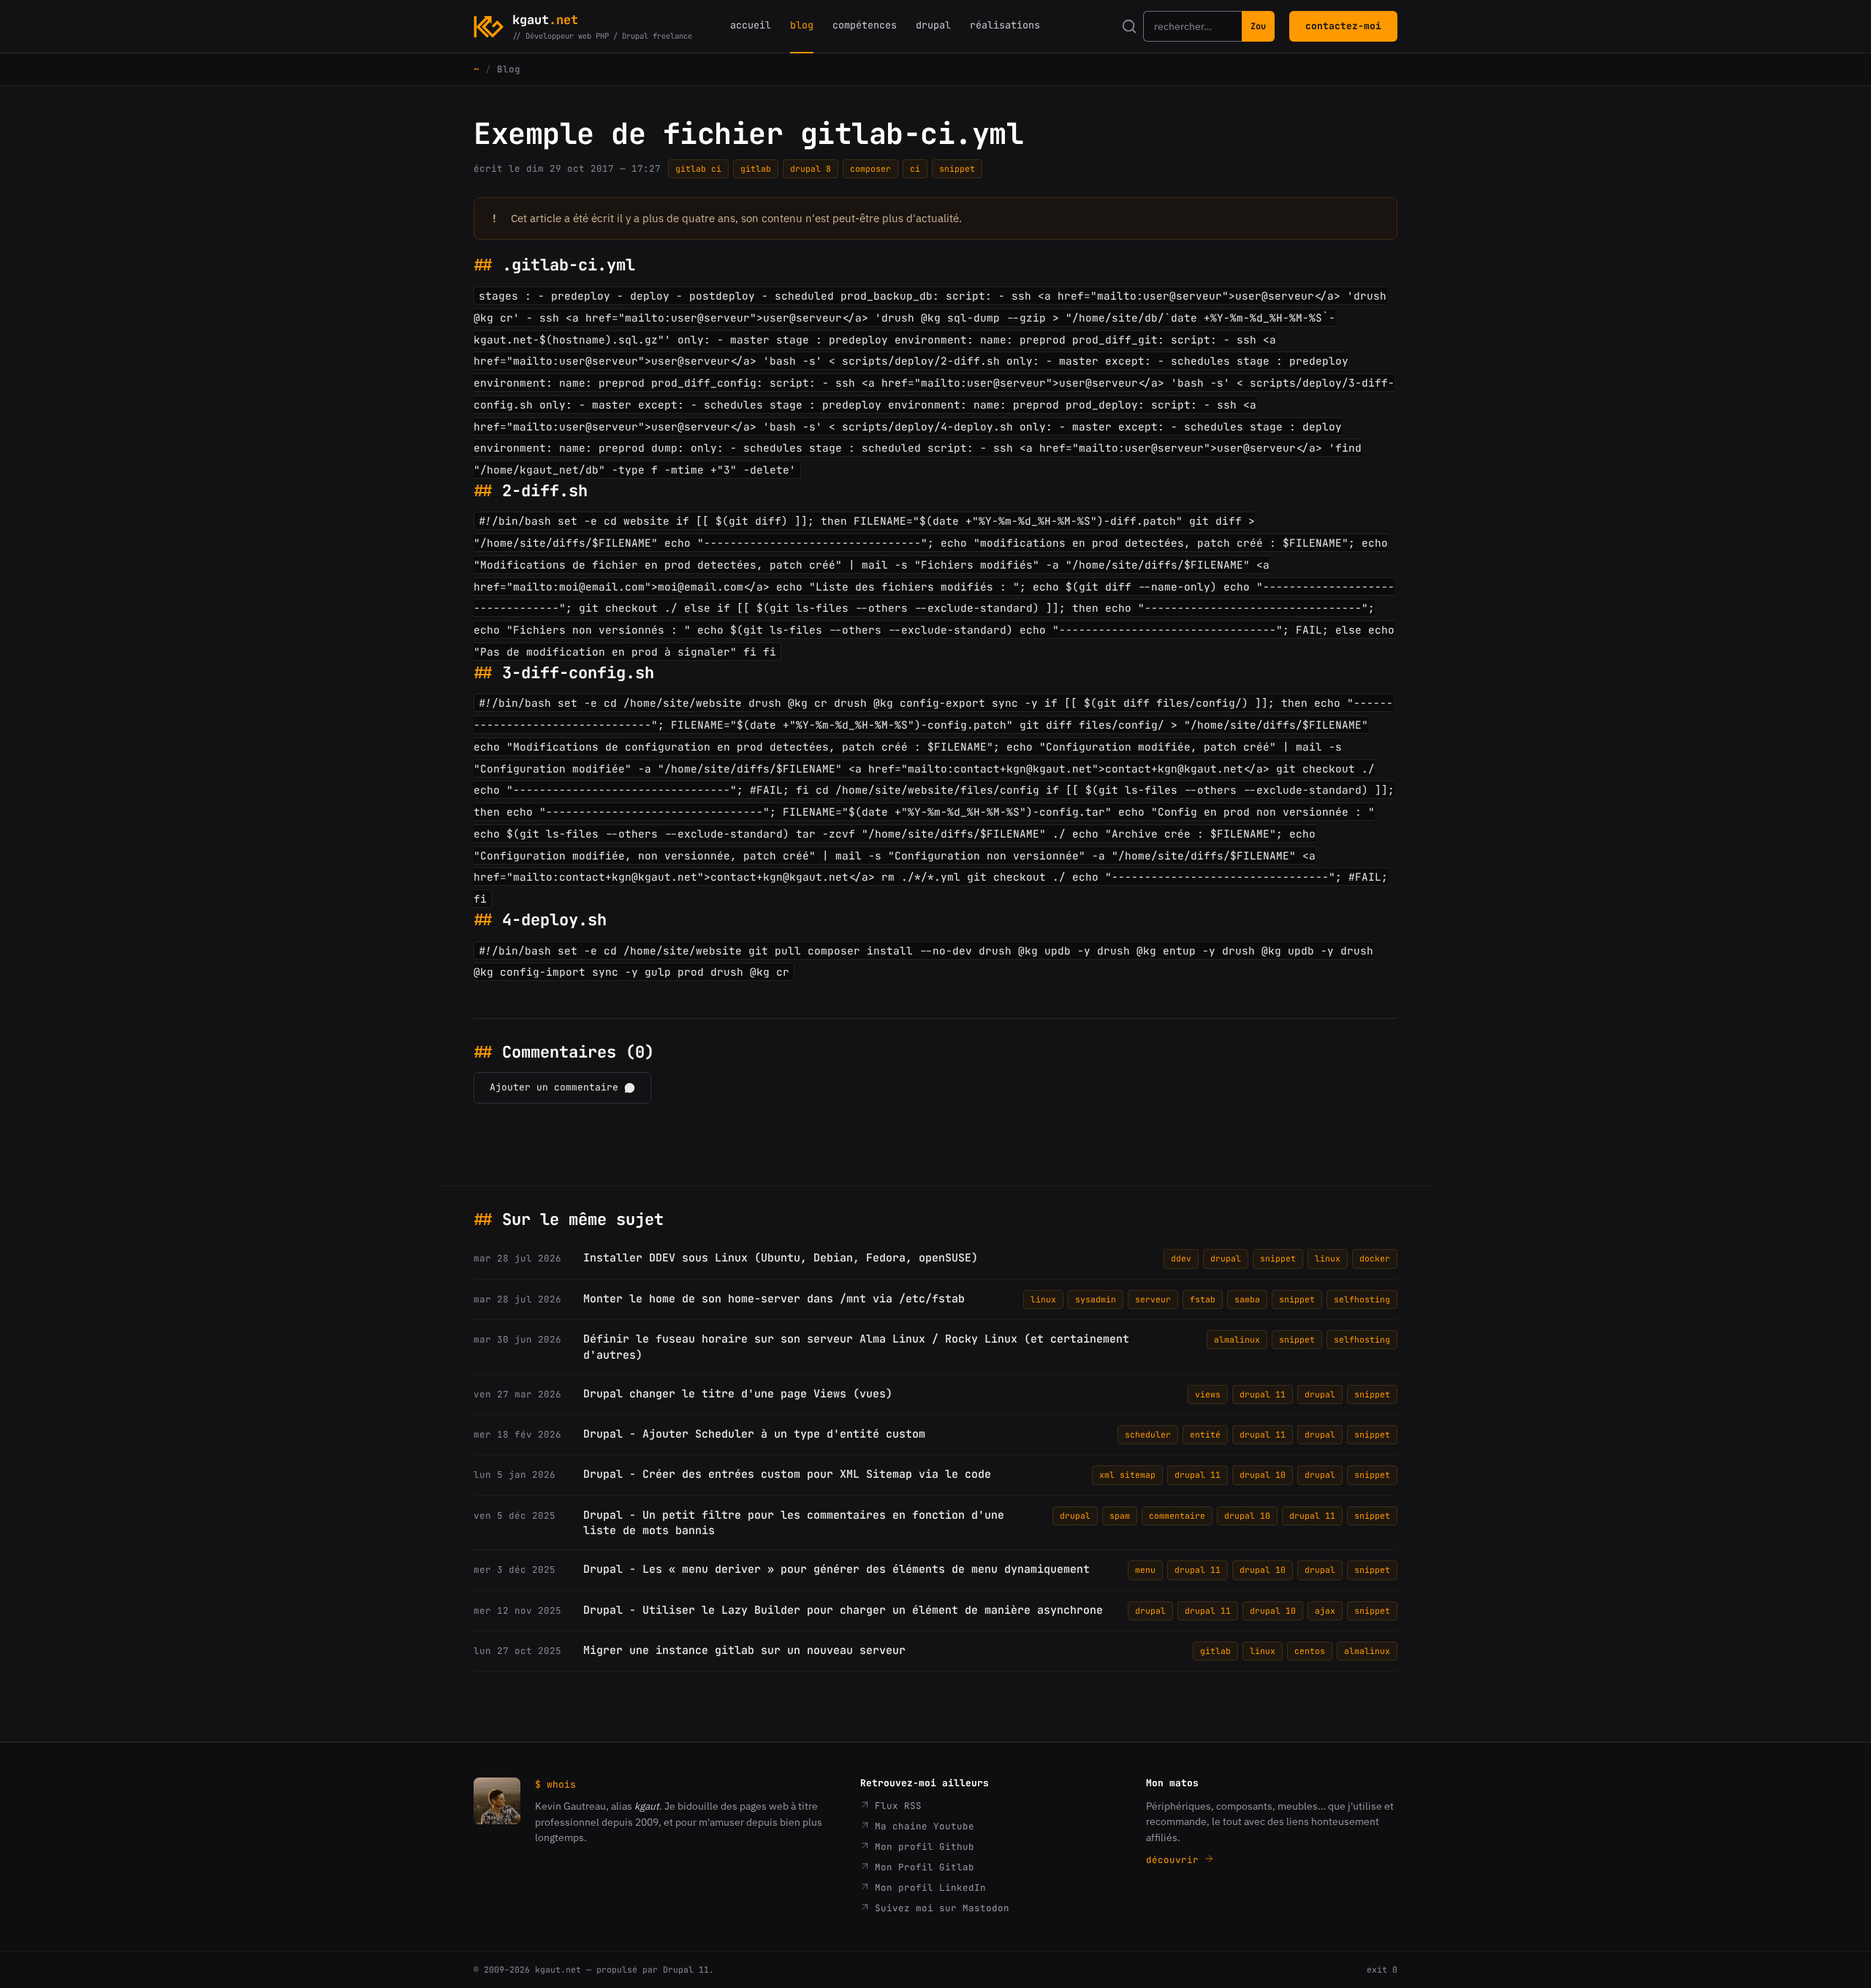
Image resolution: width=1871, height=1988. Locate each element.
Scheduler (1148, 1434)
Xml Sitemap (1127, 1475)
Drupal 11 (1263, 1394)
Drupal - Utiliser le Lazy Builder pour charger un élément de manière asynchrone (843, 1610)
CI (915, 168)
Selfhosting (1362, 1299)
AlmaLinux (1237, 1339)
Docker (1375, 1258)
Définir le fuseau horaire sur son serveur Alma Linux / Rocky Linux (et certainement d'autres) (856, 1347)
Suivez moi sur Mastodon (939, 1908)
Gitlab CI (698, 168)
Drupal (1226, 1258)
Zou (1258, 26)
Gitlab (756, 168)
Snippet (957, 168)
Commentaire (1177, 1515)
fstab (1203, 1299)
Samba (1247, 1299)
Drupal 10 (1263, 1475)
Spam (1120, 1515)
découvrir (1175, 1860)
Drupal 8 (811, 168)
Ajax (1325, 1610)
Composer (870, 168)
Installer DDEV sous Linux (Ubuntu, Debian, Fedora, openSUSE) (781, 1258)
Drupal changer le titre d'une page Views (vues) (738, 1394)
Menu (1145, 1570)
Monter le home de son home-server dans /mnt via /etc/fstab (774, 1299)
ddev (1181, 1258)
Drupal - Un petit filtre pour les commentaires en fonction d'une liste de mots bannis (794, 1523)
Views (1208, 1394)
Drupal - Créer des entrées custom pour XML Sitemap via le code (787, 1474)
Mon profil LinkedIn (927, 1888)
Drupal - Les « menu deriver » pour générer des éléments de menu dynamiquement (836, 1569)
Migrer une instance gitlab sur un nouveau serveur (744, 1650)
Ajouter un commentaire (554, 1087)
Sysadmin (1096, 1299)
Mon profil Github (922, 1847)
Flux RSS (895, 1806)
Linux (1328, 1258)
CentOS (1310, 1651)
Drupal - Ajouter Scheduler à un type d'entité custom (754, 1434)
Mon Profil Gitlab (922, 1867)
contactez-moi (1343, 26)
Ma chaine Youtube (922, 1826)
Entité (1205, 1434)
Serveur (1153, 1299)
